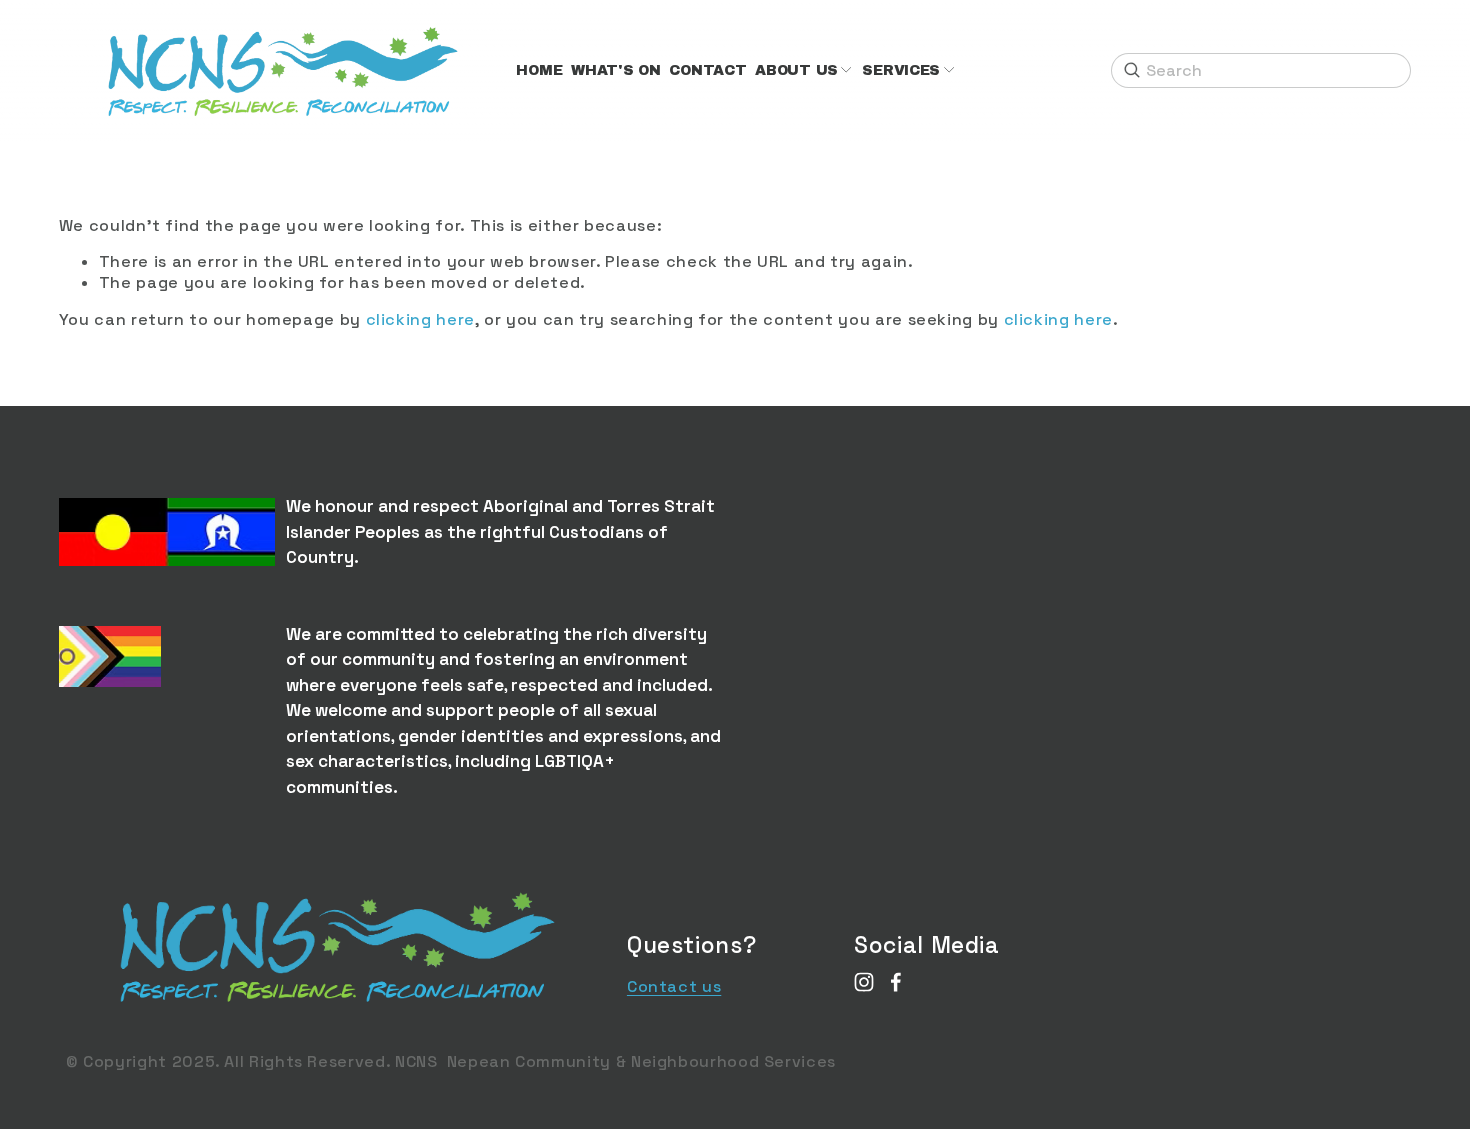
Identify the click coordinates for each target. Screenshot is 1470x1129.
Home (539, 70)
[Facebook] (896, 982)
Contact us (674, 987)
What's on (615, 70)
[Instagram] (864, 982)
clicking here (420, 319)
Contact (707, 70)
